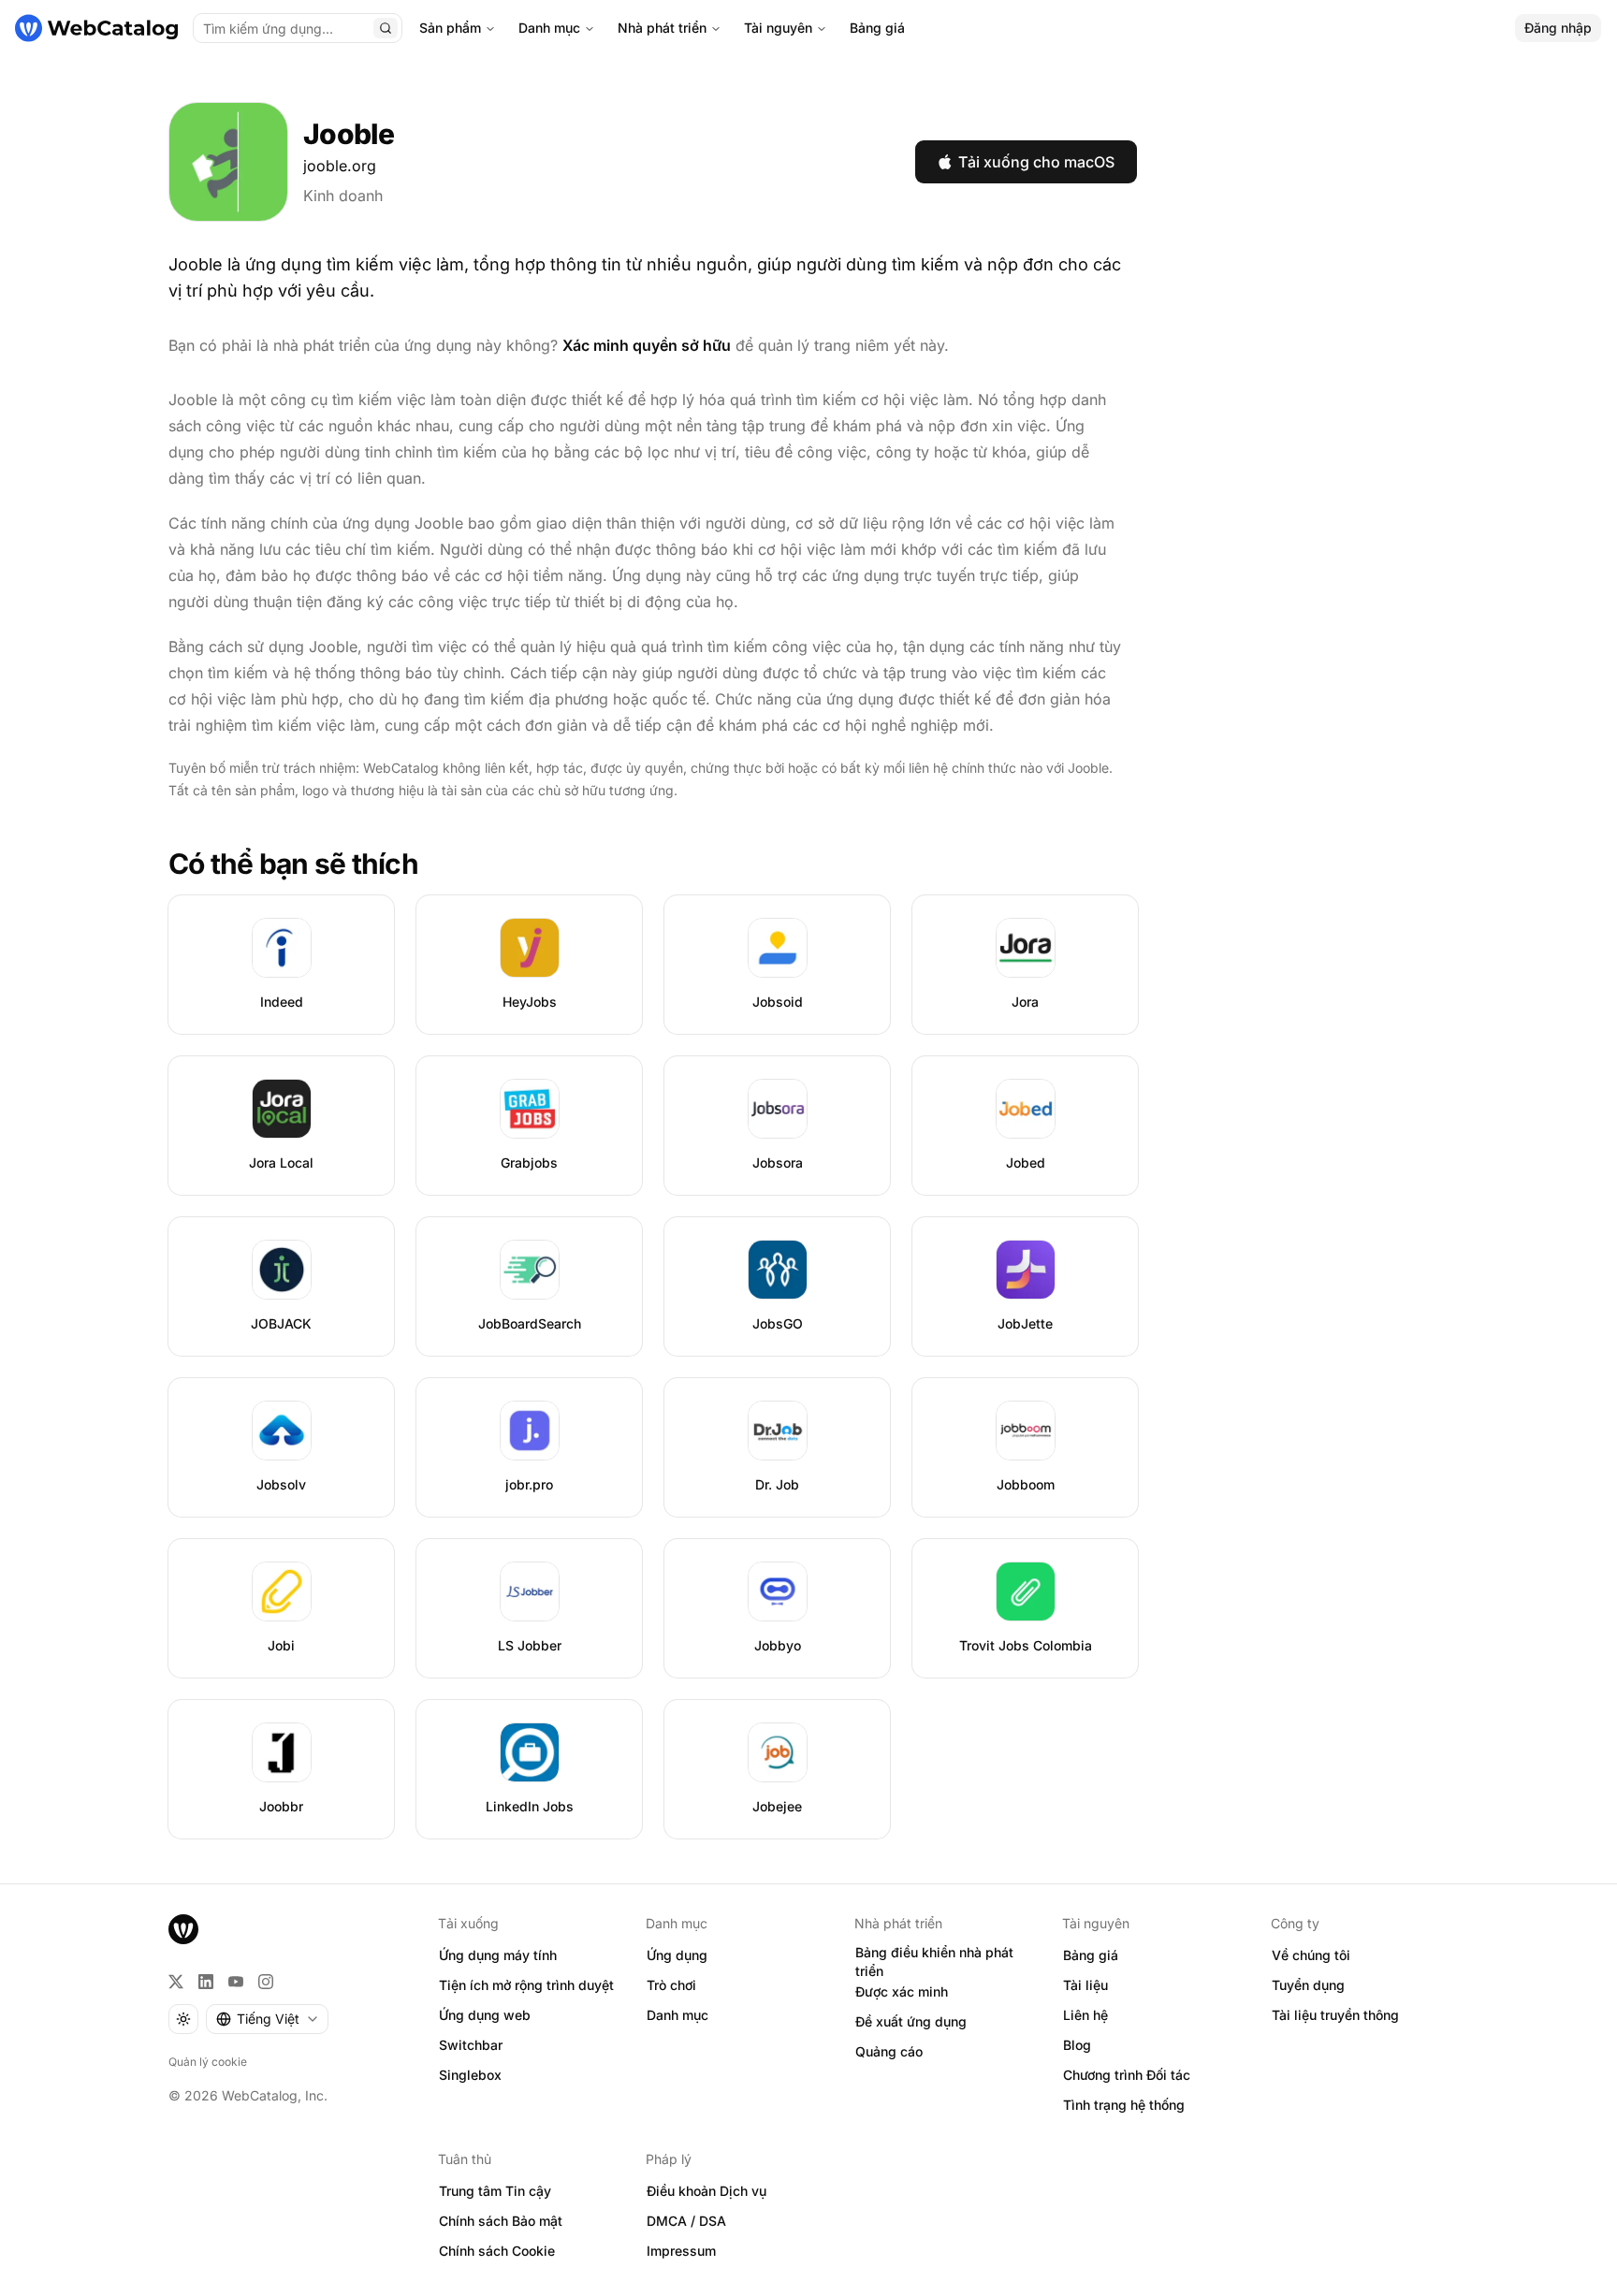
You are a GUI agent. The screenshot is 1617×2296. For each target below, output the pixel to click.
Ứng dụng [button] (677, 1955)
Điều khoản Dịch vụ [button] (707, 2191)
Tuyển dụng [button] (1308, 1985)
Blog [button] (1077, 2045)
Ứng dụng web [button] (485, 2015)
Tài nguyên (778, 28)
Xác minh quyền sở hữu (647, 345)
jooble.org (340, 166)
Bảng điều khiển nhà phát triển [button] (934, 1962)
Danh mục (549, 28)
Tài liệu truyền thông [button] (1335, 2015)
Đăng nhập (1558, 28)
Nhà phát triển (662, 28)
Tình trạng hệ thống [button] (1124, 2105)
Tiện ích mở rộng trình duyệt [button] (526, 1985)
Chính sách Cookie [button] (497, 2251)
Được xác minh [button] (902, 1991)
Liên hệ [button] (1085, 2015)
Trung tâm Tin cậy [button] (495, 2191)
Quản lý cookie (208, 2062)
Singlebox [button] (470, 2075)
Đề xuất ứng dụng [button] (911, 2021)
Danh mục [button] (677, 2015)
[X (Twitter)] (176, 1982)
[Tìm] (386, 28)
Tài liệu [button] (1085, 1985)
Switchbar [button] (471, 2045)
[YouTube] (236, 1982)
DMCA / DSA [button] (686, 2221)
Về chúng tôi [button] (1311, 1955)
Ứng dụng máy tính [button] (498, 1955)
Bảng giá (877, 28)
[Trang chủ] (96, 28)
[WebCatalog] (183, 1929)
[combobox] (267, 2019)
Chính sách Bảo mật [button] (501, 2221)
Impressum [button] (681, 2251)
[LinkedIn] (206, 1982)
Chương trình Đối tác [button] (1127, 2075)
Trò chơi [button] (671, 1985)
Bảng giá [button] (1091, 1955)
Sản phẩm (450, 28)
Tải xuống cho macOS (1036, 162)
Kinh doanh (343, 196)
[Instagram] (266, 1982)
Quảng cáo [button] (889, 2051)
